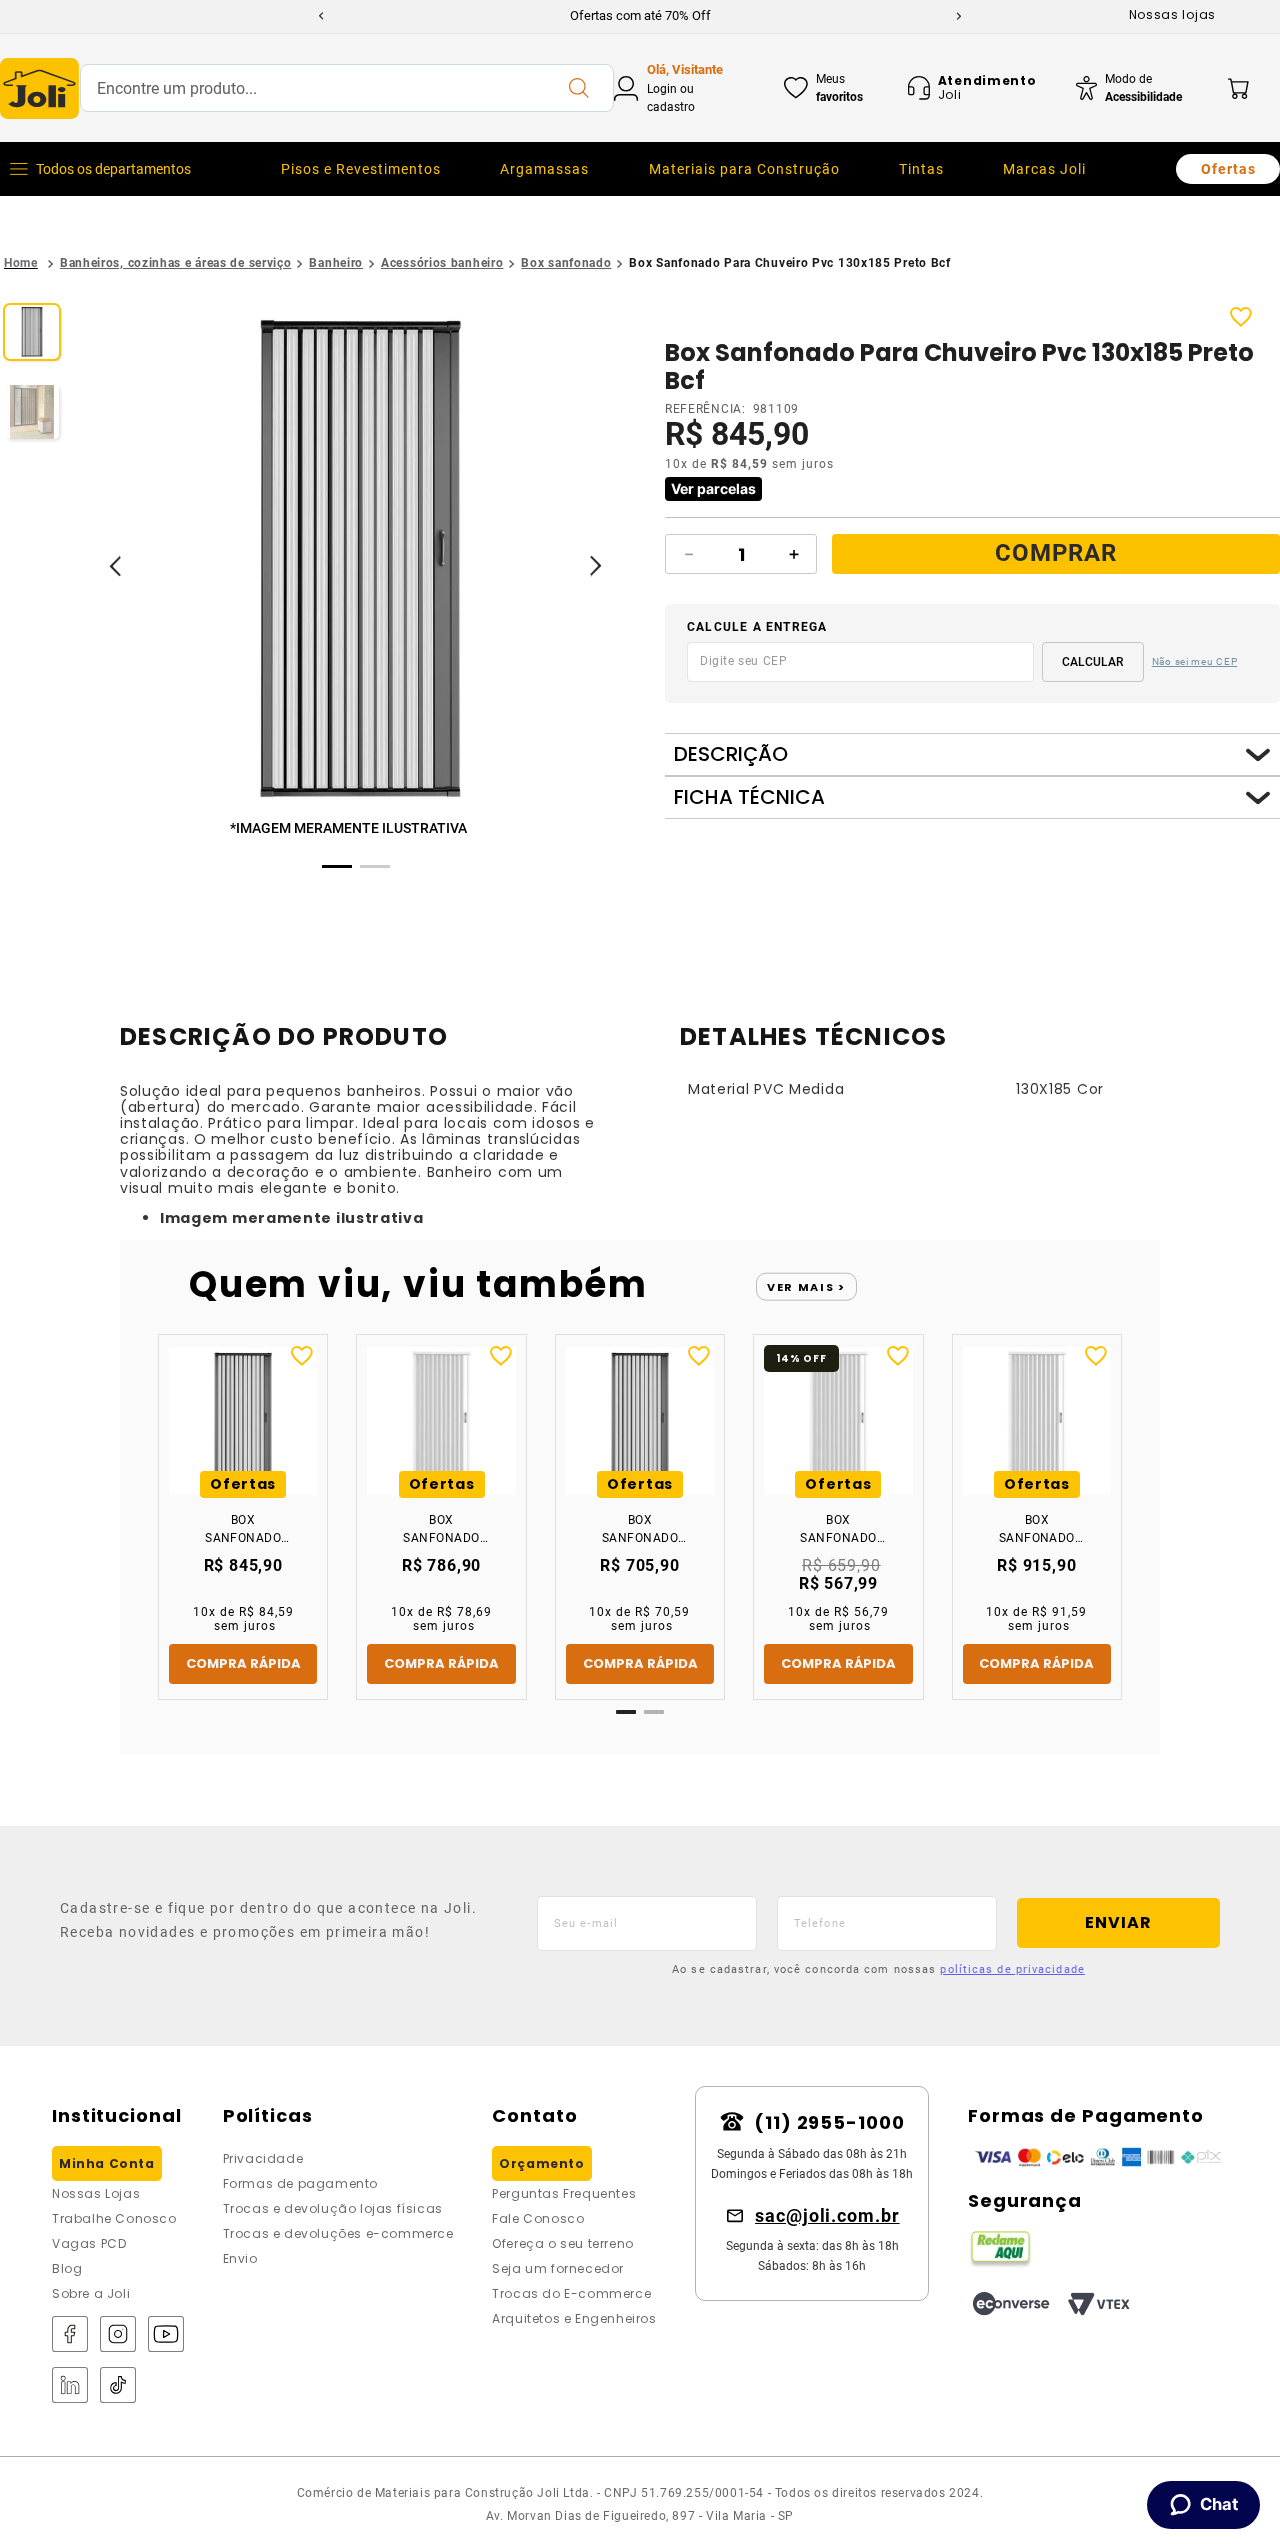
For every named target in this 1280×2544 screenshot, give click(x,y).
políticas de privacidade (1012, 1969)
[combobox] (347, 88)
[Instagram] (118, 2335)
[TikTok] (118, 2386)
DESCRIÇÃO (731, 754)
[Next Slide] (959, 16)
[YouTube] (166, 2335)
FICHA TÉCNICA (749, 797)
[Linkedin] (70, 2386)
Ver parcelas (713, 488)
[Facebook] (70, 2335)
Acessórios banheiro (442, 263)
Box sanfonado (566, 263)
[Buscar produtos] (578, 88)
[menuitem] (361, 169)
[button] (360, 561)
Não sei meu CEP (1195, 661)
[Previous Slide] (321, 16)
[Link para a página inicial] (21, 263)
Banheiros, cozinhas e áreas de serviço (176, 263)
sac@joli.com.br (827, 2215)
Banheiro (336, 263)
